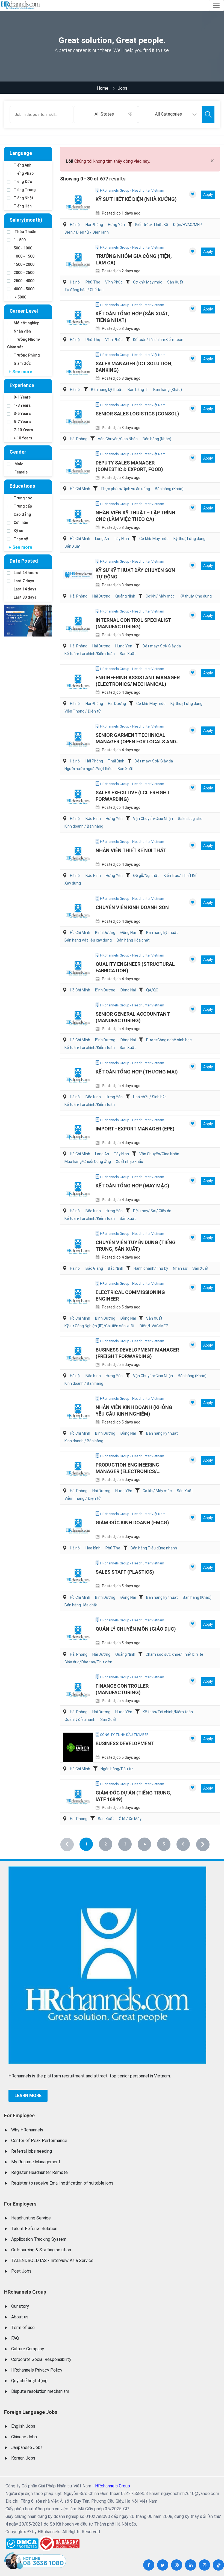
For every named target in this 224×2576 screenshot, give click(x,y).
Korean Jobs (23, 2458)
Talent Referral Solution (34, 2229)
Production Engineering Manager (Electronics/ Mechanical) (127, 1471)
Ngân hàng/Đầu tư (117, 1769)
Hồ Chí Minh (80, 489)
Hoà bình (93, 1548)
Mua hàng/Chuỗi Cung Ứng (88, 1162)
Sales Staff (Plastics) (125, 1572)
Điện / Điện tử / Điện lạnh (87, 232)
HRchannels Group (25, 2292)
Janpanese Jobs (27, 2447)
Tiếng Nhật (23, 198)
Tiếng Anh (23, 165)
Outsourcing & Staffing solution (41, 2250)
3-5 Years (22, 414)
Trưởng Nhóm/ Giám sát (24, 343)
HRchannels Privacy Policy (37, 2370)
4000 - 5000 (24, 289)
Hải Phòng (94, 225)
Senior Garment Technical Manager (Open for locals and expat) (136, 742)
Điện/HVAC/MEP (187, 225)
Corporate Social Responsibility (41, 2359)
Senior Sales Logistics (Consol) (137, 414)
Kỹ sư (19, 531)
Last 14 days (25, 589)
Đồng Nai (128, 933)
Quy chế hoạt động (29, 2381)
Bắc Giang (94, 1268)
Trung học (23, 498)
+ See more (20, 372)
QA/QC (152, 990)
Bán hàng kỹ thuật (107, 390)
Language (21, 153)
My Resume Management (36, 2162)
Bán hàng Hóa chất (133, 940)
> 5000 (20, 297)
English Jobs (23, 2426)
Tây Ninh (121, 539)
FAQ (15, 2338)
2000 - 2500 (24, 273)
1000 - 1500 (24, 256)
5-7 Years (22, 422)
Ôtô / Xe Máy (130, 1819)
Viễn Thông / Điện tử (83, 711)
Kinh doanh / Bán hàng (84, 826)
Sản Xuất (175, 282)
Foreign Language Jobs (31, 2412)
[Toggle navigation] (216, 5)
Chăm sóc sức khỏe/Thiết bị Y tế (174, 1654)
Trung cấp (23, 506)
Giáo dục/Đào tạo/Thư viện (88, 1662)
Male (18, 464)
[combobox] (106, 114)
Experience (22, 385)
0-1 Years (22, 397)
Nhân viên (22, 331)
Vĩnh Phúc (114, 282)
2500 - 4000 (24, 281)
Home (103, 88)
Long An (102, 539)
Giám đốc (22, 363)
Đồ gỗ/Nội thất (146, 876)
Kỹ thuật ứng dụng (189, 539)
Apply (208, 195)
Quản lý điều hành (80, 1720)
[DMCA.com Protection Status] (22, 2542)
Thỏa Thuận (25, 232)
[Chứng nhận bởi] (59, 2543)
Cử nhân (21, 523)
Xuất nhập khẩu (129, 1162)
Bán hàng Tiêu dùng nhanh (154, 1548)
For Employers (20, 2204)
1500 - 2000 (24, 264)
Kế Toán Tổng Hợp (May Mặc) (132, 1186)
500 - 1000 (23, 248)
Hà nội (75, 225)
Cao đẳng (22, 514)
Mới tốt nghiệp (26, 323)
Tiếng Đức (23, 182)
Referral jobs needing (32, 2151)
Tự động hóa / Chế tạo (84, 290)
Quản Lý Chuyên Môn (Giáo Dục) (136, 1629)
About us (20, 2317)
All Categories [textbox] (168, 114)
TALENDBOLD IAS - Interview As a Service (52, 2260)
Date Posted (24, 561)
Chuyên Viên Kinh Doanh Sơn (132, 907)
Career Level (24, 311)
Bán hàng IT (138, 390)
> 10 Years (23, 438)
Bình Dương (105, 933)
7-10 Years (23, 430)
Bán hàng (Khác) (168, 390)
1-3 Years (22, 405)
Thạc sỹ (21, 539)
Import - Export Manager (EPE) (135, 1129)
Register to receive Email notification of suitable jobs (62, 2183)
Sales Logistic (190, 819)
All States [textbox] (104, 114)
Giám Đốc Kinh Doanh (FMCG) (132, 1523)
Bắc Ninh (93, 819)
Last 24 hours (26, 573)
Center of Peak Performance (39, 2141)
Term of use (23, 2328)
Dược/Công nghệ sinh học (169, 1040)
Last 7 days (24, 581)
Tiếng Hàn (23, 206)
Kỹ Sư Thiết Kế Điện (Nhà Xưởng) (136, 199)
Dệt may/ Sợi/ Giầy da (162, 646)
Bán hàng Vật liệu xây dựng (88, 940)
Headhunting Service (31, 2218)
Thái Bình (116, 761)
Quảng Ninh (125, 596)
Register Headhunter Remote (39, 2172)
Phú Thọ (93, 282)
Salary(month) (26, 220)
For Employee (19, 2115)
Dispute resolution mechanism (40, 2391)
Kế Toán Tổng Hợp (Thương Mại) (137, 1072)
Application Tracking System (39, 2239)
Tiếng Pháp (24, 173)
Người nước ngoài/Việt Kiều (89, 769)
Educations (22, 486)
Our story (20, 2306)
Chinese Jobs (24, 2437)
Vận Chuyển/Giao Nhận (118, 439)
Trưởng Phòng (27, 355)
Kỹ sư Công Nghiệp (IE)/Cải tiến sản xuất (99, 1326)
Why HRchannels (27, 2130)
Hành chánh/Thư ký (151, 1268)
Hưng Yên (116, 225)
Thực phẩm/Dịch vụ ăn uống (125, 489)
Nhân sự (180, 1268)
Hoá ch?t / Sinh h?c (150, 1097)
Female (21, 472)
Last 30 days (25, 597)
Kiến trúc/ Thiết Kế (152, 225)
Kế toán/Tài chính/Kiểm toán (158, 340)
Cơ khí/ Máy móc (148, 282)
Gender (18, 452)
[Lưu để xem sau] (193, 194)
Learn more (28, 2096)
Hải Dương (101, 596)
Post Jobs (21, 2271)
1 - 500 (20, 240)
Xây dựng (73, 883)
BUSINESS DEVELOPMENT (125, 1743)
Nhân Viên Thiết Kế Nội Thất (131, 850)
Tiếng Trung (25, 190)
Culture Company (28, 2349)
